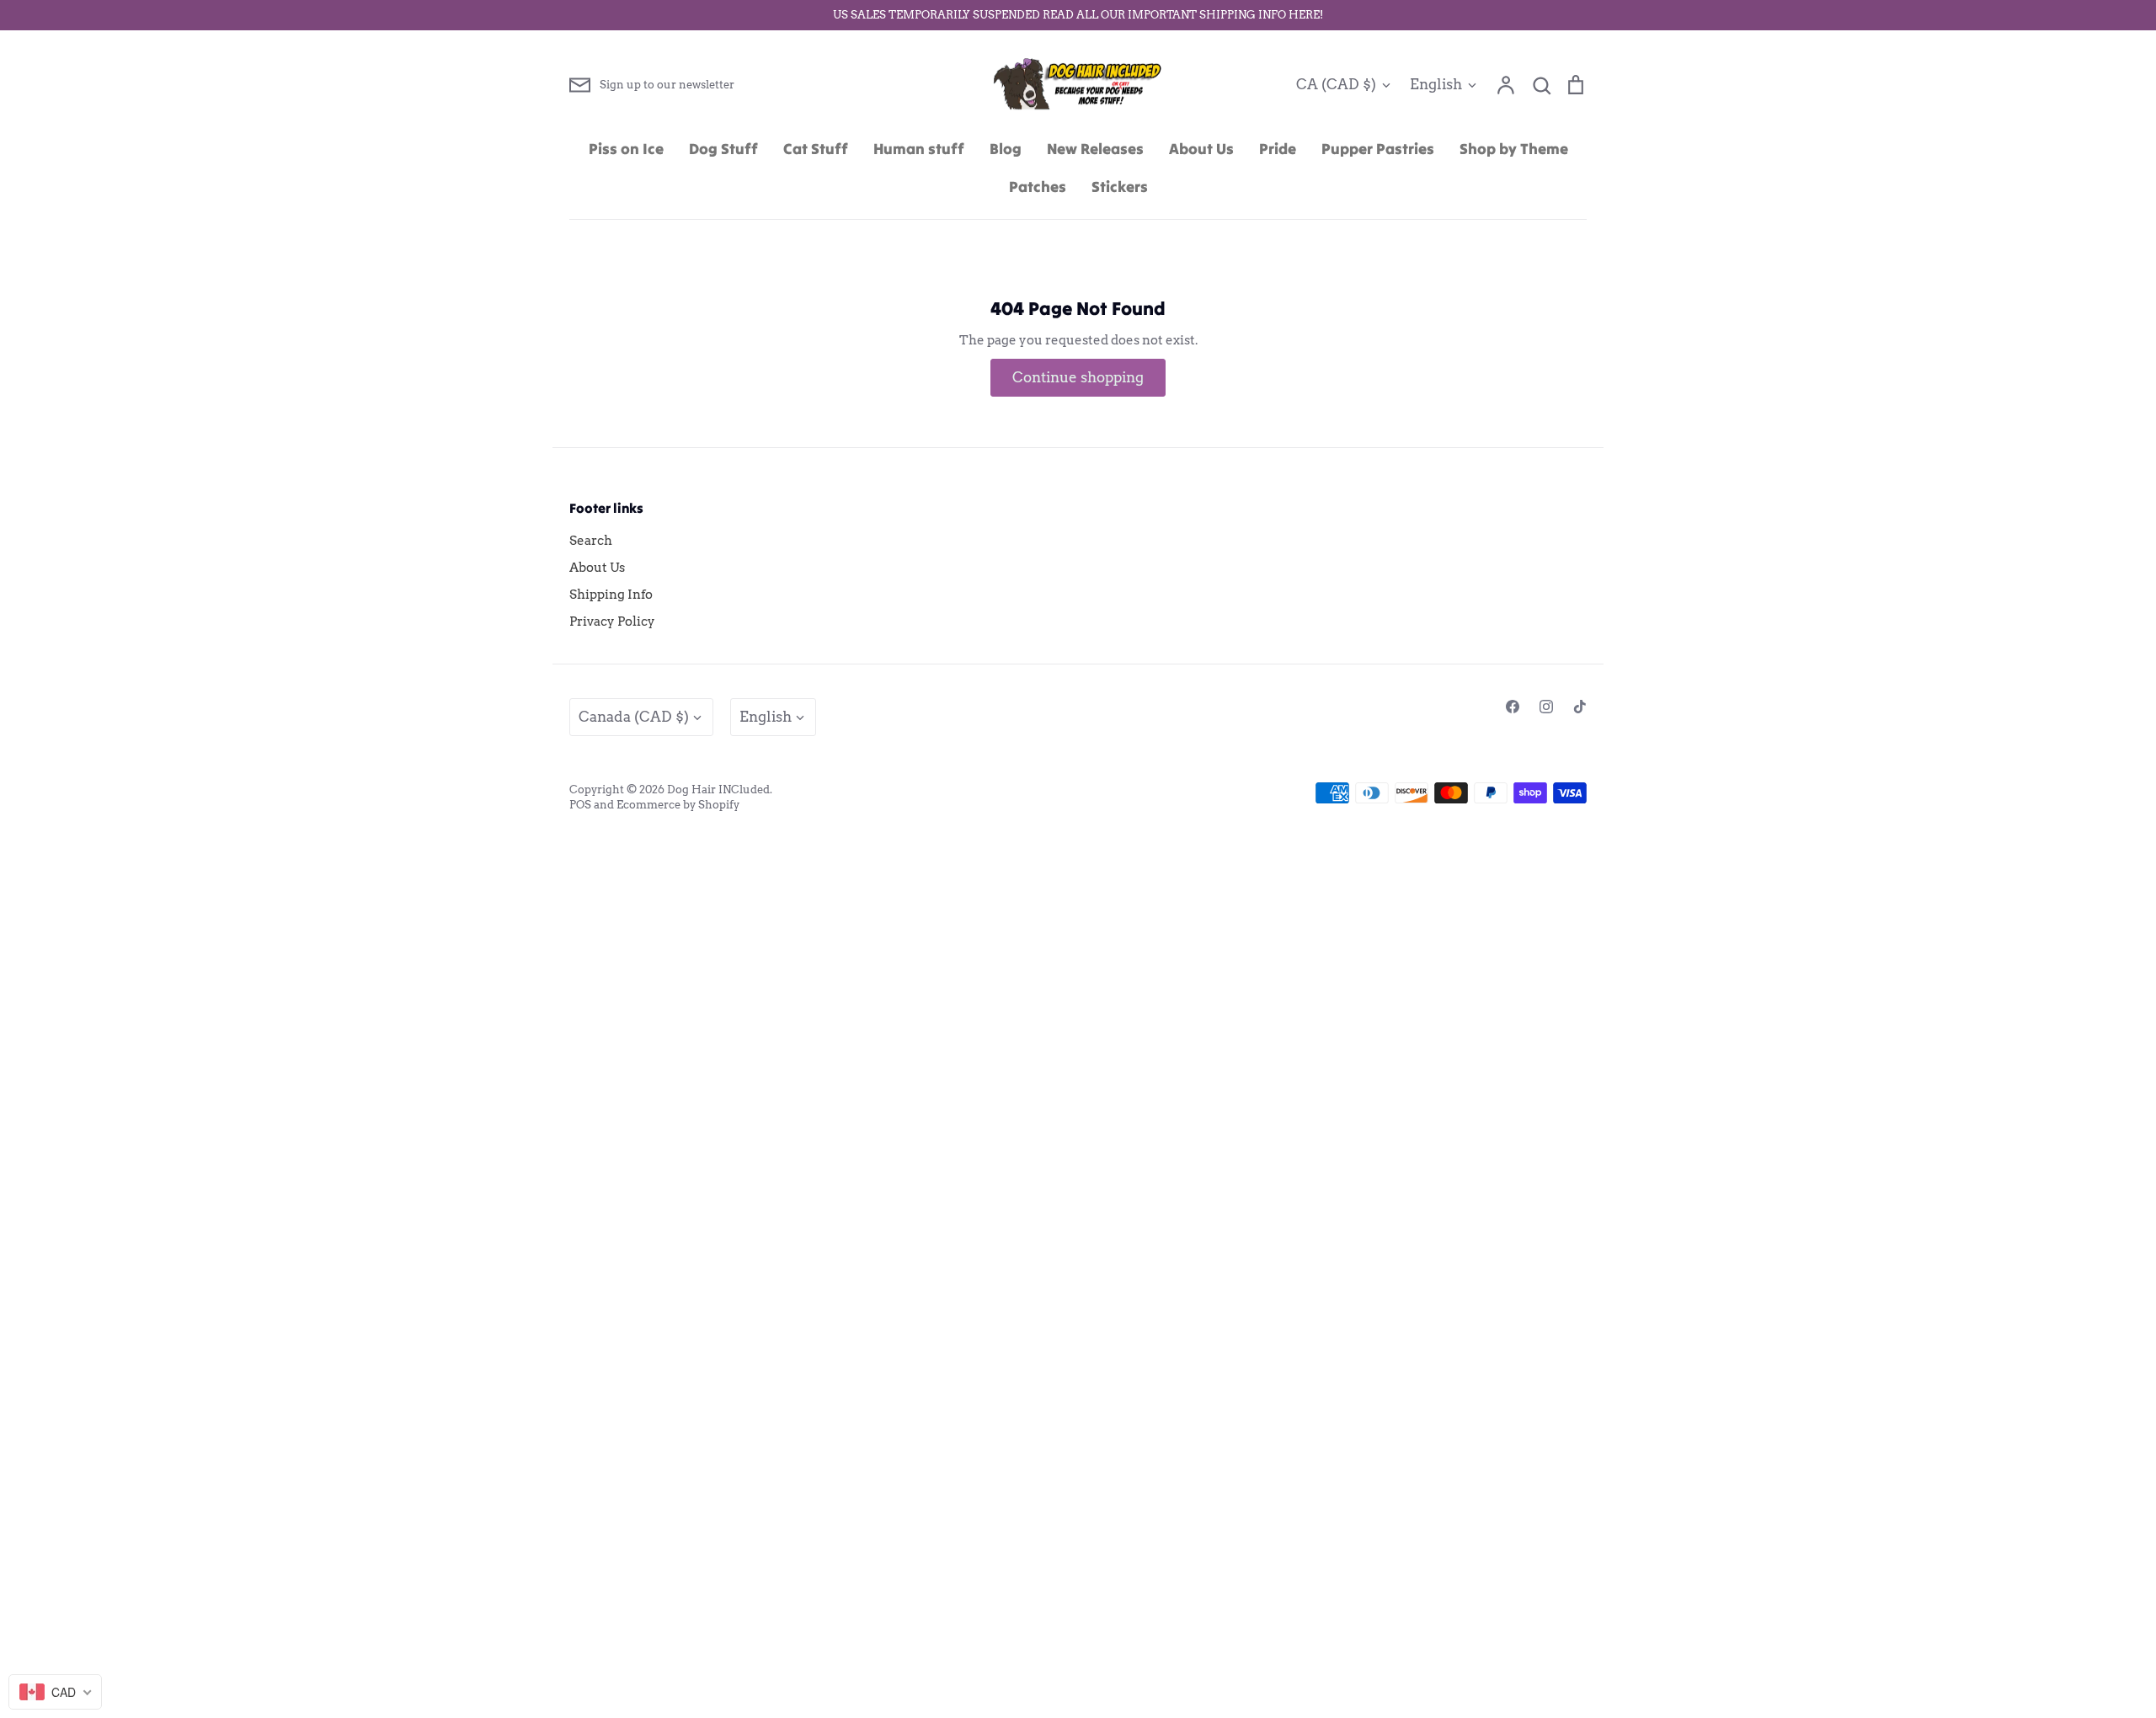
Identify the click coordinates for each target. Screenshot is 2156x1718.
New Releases (1095, 149)
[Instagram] (1546, 707)
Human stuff (919, 149)
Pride (1278, 149)
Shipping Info (611, 595)
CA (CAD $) (1336, 84)
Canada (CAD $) (634, 717)
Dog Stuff (723, 149)
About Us (1201, 149)
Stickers (1120, 187)
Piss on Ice (626, 149)
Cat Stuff (816, 149)
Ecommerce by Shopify (678, 805)
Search (591, 541)
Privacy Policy (612, 622)
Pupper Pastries (1378, 149)
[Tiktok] (1580, 707)
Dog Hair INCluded (718, 790)
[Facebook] (1513, 707)
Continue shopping (1078, 377)
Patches (1038, 187)
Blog (1006, 149)
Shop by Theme (1514, 149)
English (1436, 84)
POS (580, 805)
